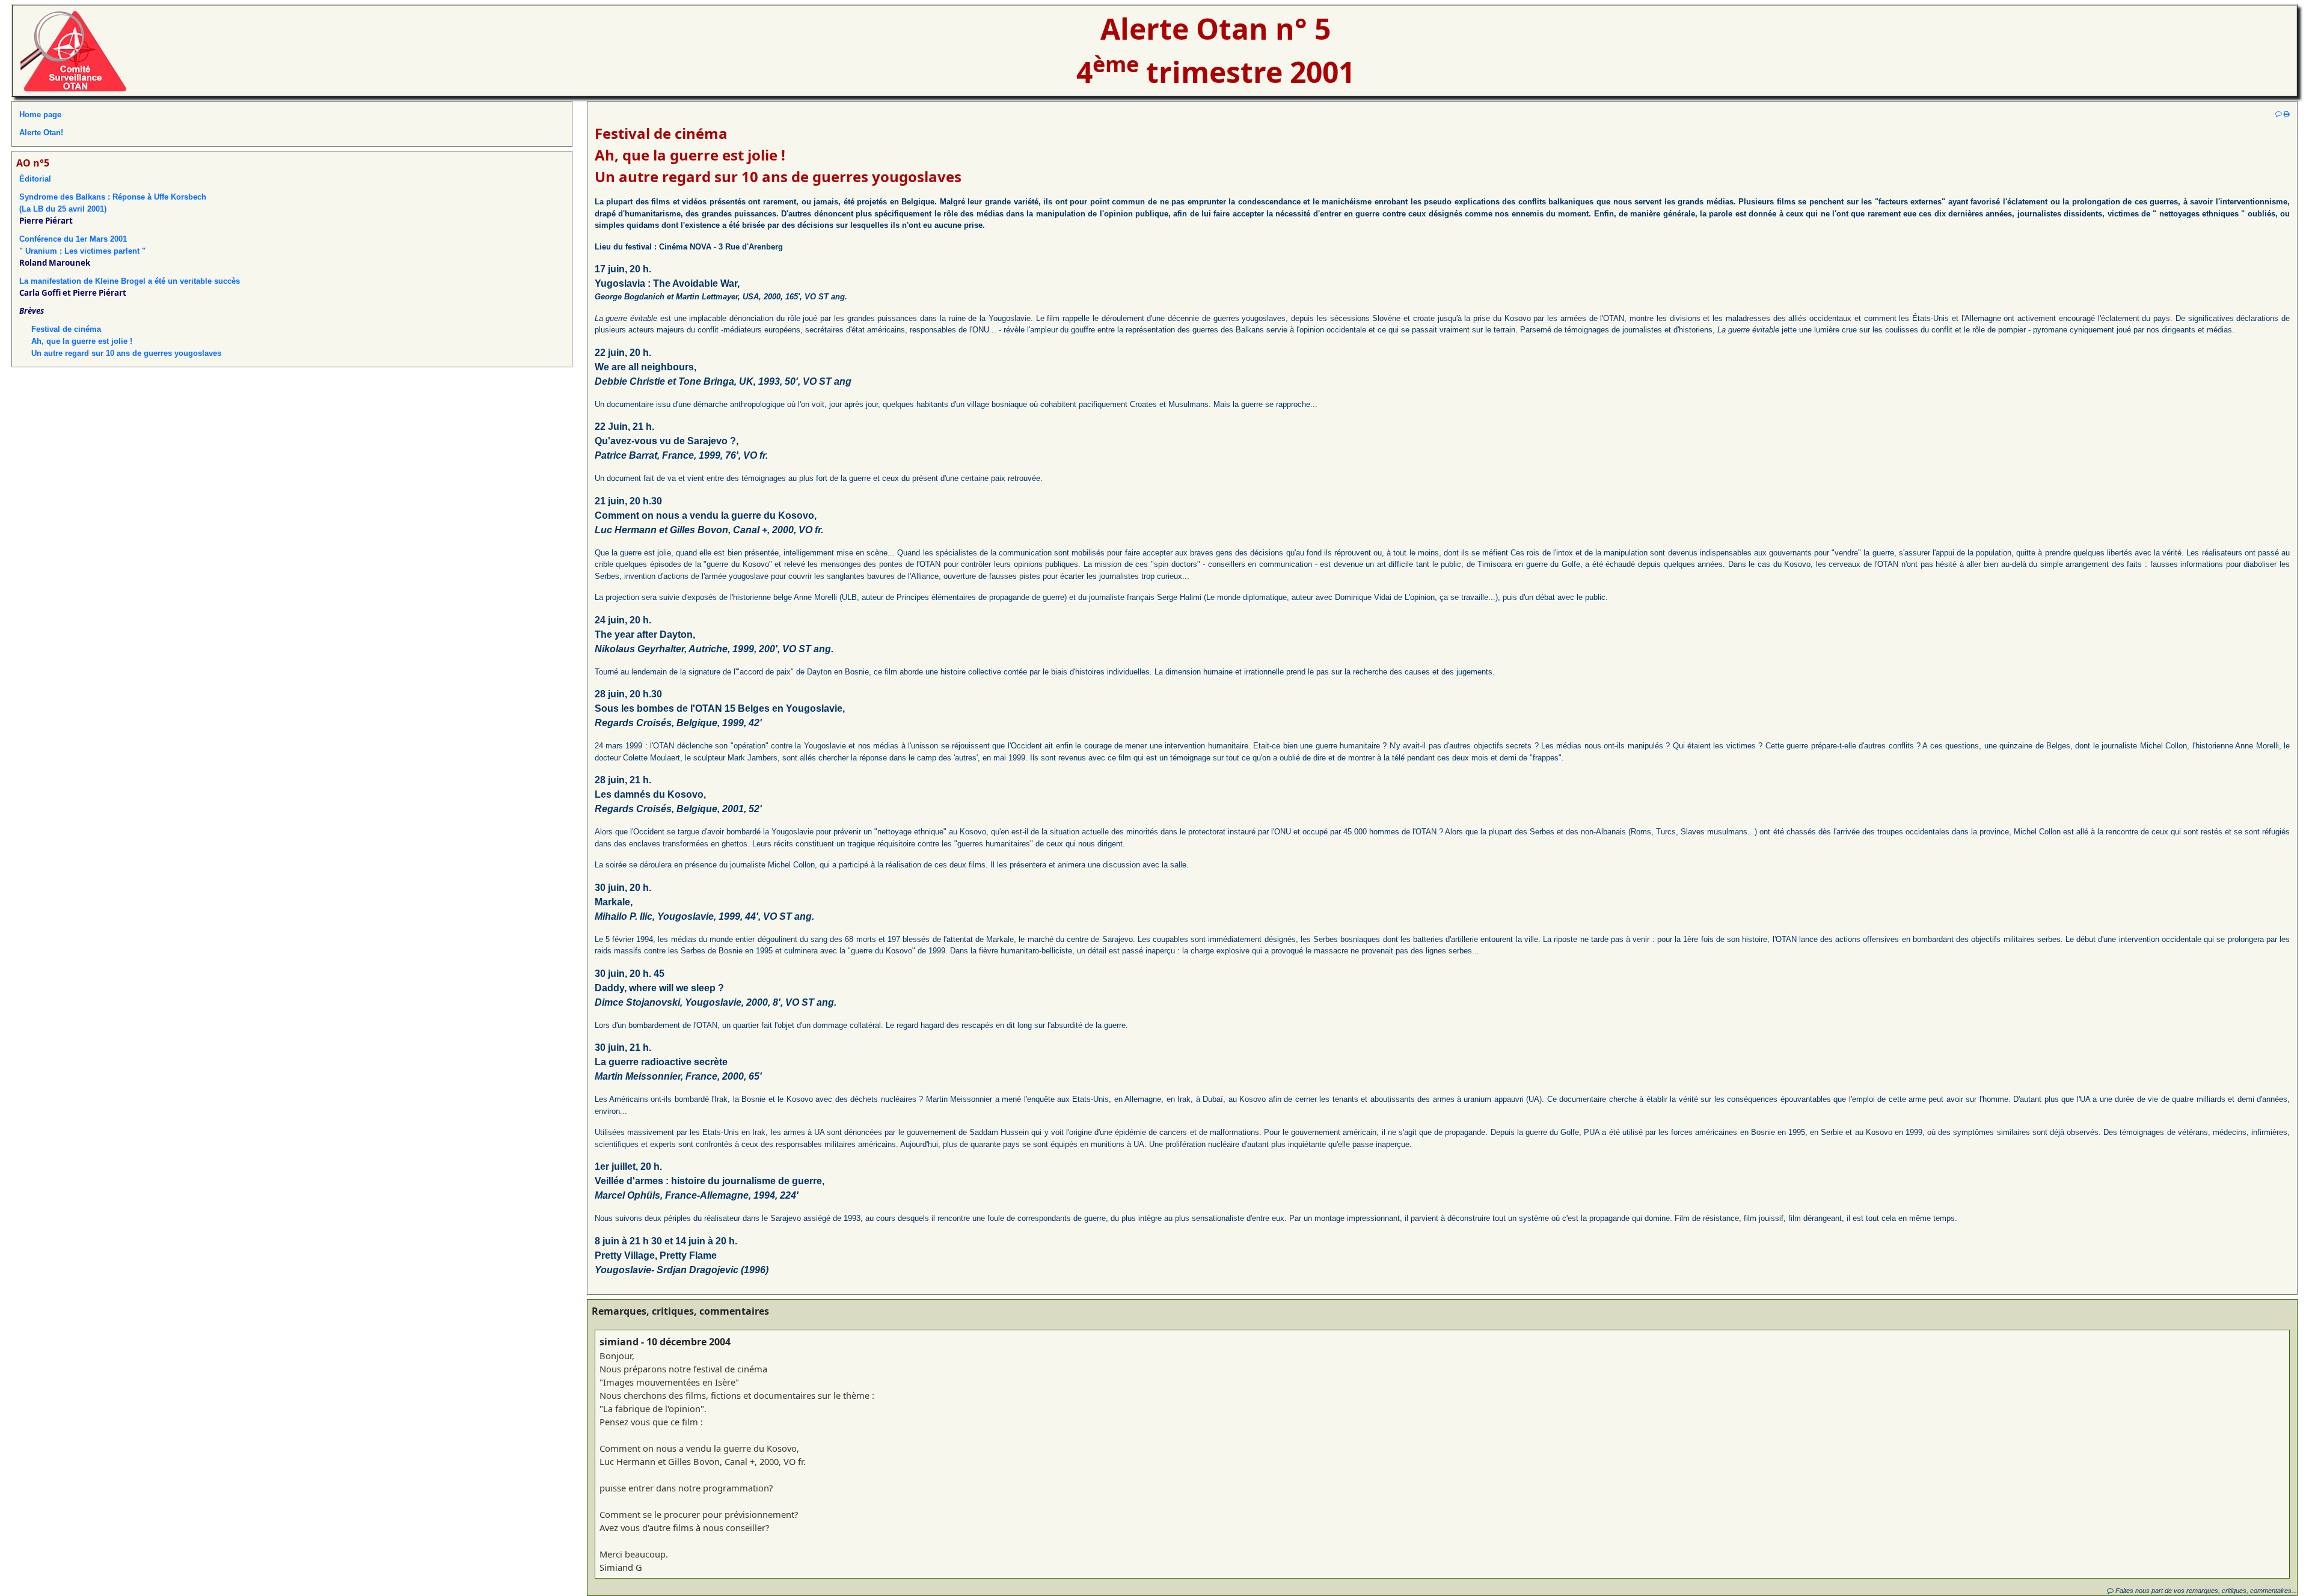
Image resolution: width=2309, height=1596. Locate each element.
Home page (40, 115)
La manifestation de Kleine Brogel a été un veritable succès (130, 281)
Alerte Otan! (41, 133)
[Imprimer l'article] (2287, 114)
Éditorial (35, 179)
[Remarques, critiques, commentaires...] (2279, 114)
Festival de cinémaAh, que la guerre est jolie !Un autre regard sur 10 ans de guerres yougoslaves (126, 341)
